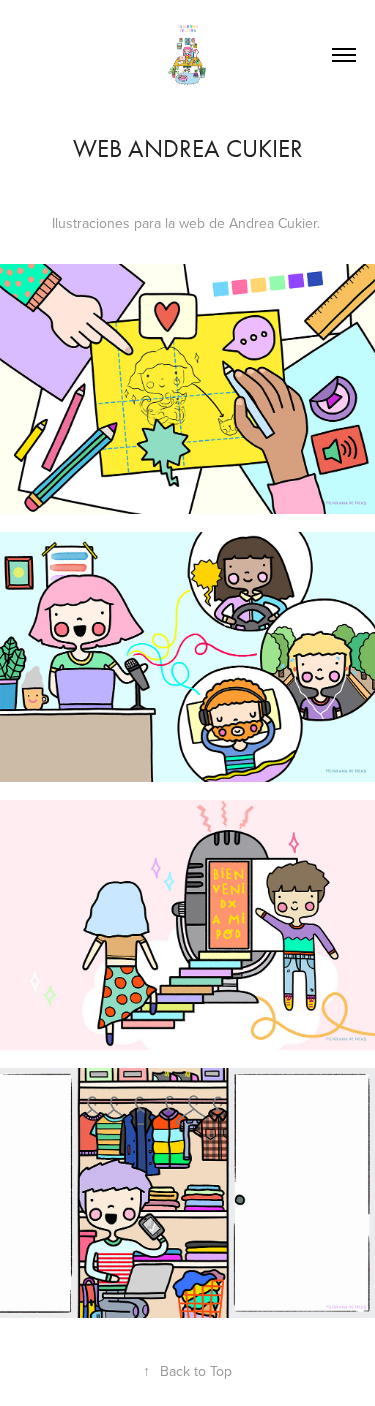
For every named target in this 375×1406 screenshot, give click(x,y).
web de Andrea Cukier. (249, 223)
